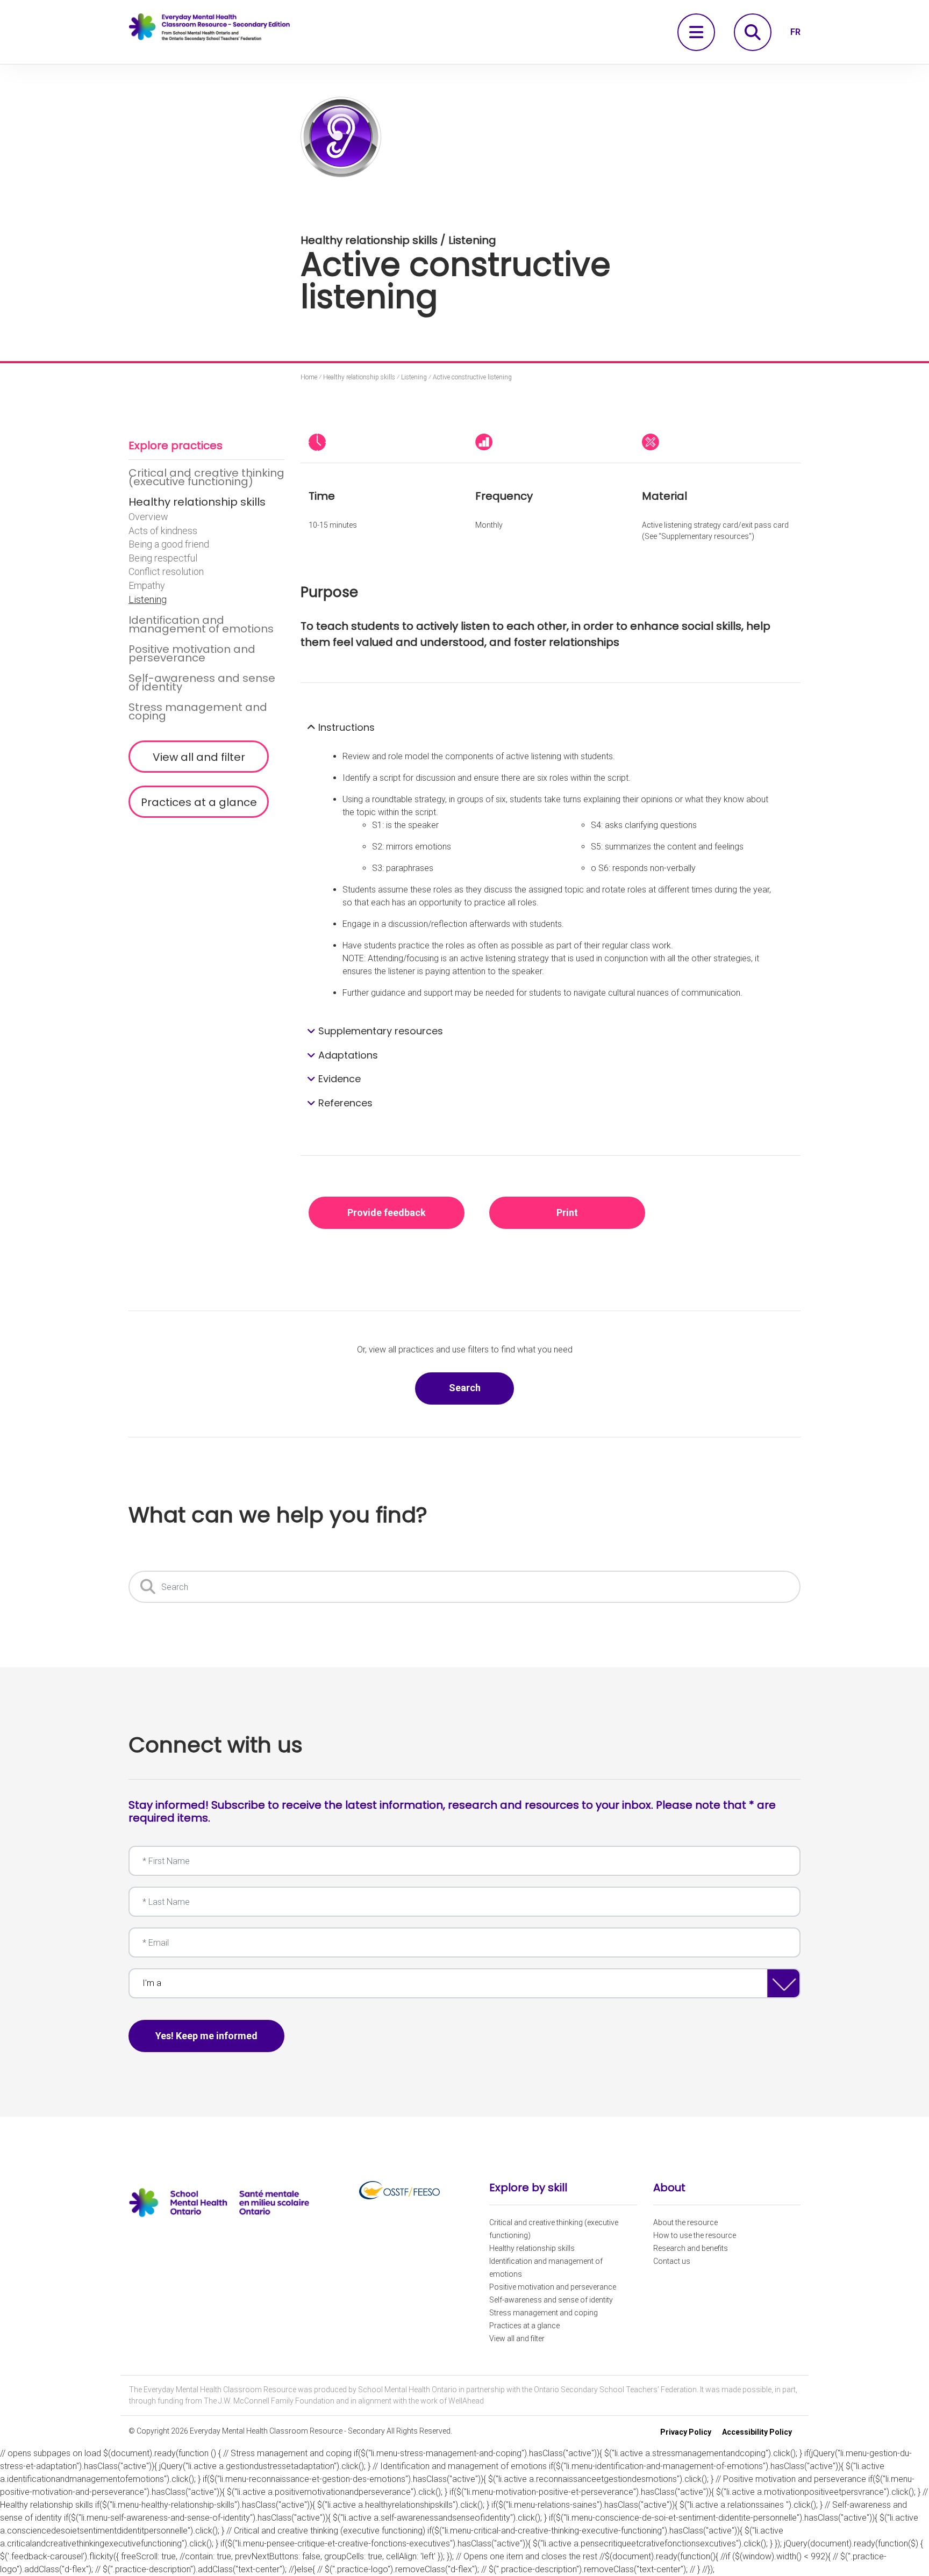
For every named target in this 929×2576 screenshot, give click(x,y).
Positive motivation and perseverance (192, 653)
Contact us (672, 2261)
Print (567, 1213)
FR (795, 32)
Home (309, 377)
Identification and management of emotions (201, 624)
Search (481, 1387)
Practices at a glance (199, 802)
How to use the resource (695, 2235)
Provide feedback (387, 1213)
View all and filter (199, 757)
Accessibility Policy (757, 2432)
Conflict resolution (166, 572)
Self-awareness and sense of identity (202, 682)
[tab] (551, 728)
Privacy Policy (686, 2432)
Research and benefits (691, 2248)
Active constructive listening (472, 377)
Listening (148, 600)
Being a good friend (169, 544)
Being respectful (163, 558)
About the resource (685, 2222)
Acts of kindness (163, 531)
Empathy (147, 586)
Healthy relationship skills (197, 502)
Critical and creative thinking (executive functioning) (206, 477)
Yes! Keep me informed (206, 2036)
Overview (148, 517)
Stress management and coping (198, 711)
